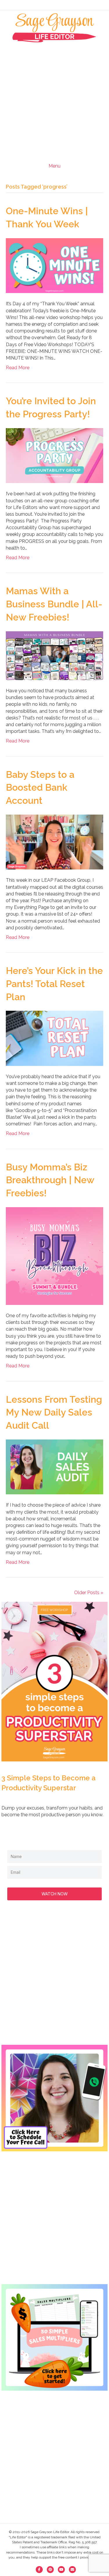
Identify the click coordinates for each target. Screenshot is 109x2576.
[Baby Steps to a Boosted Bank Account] (54, 842)
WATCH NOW (55, 1894)
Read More (18, 368)
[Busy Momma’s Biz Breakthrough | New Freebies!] (54, 1256)
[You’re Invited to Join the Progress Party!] (54, 455)
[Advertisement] (54, 100)
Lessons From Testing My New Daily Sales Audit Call (54, 1412)
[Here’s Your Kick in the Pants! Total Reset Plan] (54, 1038)
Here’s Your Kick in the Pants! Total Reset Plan (54, 984)
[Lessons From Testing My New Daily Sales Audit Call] (54, 1466)
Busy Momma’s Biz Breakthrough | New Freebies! (50, 1180)
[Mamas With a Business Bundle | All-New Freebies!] (54, 655)
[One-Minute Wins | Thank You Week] (54, 265)
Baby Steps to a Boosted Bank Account (40, 788)
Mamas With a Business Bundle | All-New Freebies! (54, 604)
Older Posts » (89, 1593)
